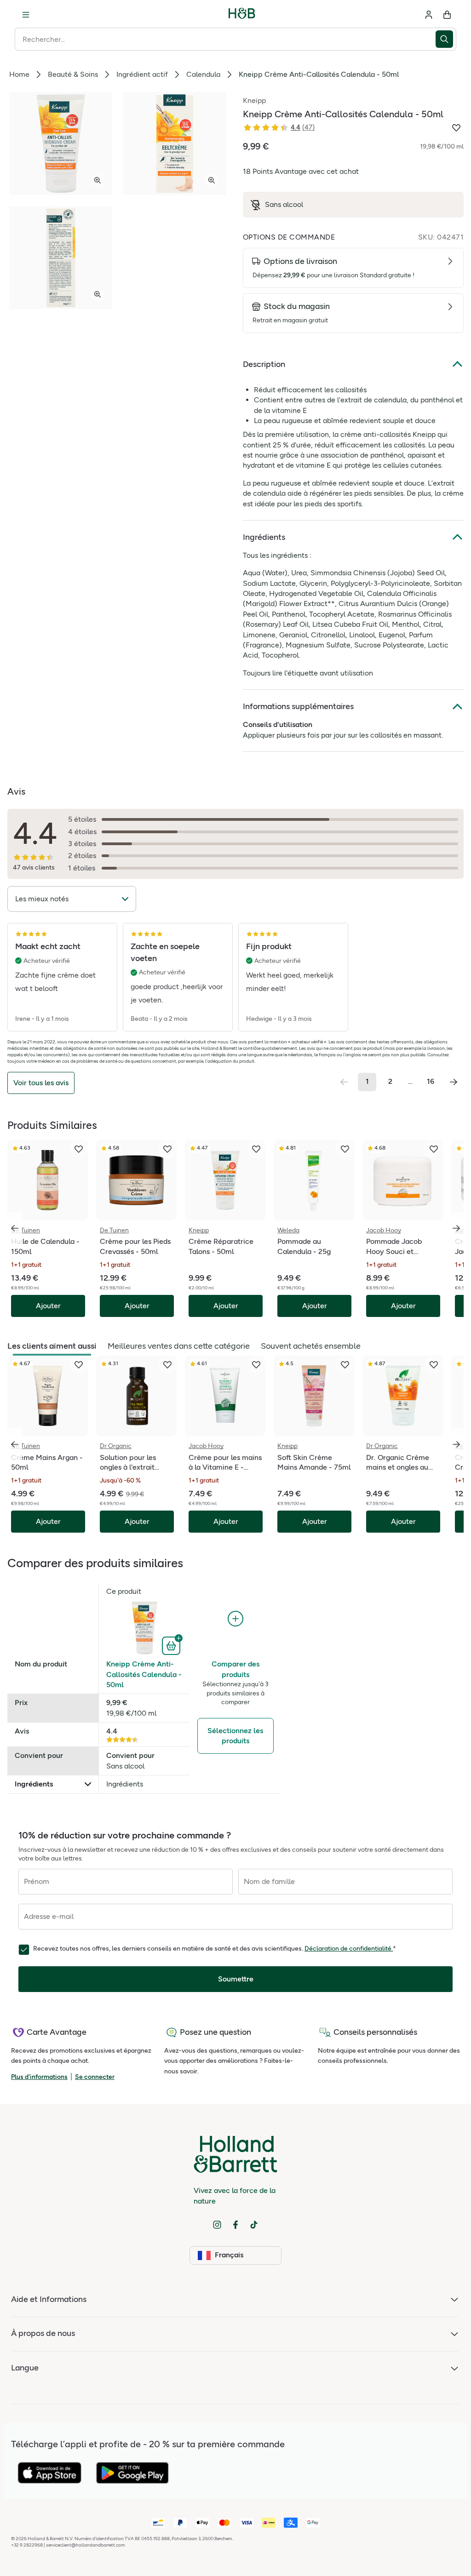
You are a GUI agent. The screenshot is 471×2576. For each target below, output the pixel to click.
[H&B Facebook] (235, 2225)
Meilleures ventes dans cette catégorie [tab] (179, 1346)
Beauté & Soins (73, 74)
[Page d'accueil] (242, 15)
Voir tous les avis (41, 1083)
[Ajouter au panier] (172, 1645)
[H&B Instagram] (217, 2225)
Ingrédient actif (142, 74)
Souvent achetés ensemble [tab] (311, 1346)
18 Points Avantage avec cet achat (301, 171)
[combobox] (225, 39)
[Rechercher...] (446, 39)
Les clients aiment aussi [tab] (52, 1346)
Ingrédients (264, 537)
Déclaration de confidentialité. (349, 1949)
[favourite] (79, 1149)
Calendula (203, 74)
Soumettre (236, 1979)
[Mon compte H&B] (429, 15)
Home (19, 74)
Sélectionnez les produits (235, 1736)
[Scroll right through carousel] (456, 1228)
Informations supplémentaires (298, 706)
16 (431, 1081)
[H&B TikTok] (254, 2225)
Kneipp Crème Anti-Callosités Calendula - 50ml (144, 1674)
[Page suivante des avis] (454, 1082)
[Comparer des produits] (235, 1619)
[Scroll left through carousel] (15, 1228)
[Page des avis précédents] (344, 1082)
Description (264, 364)
